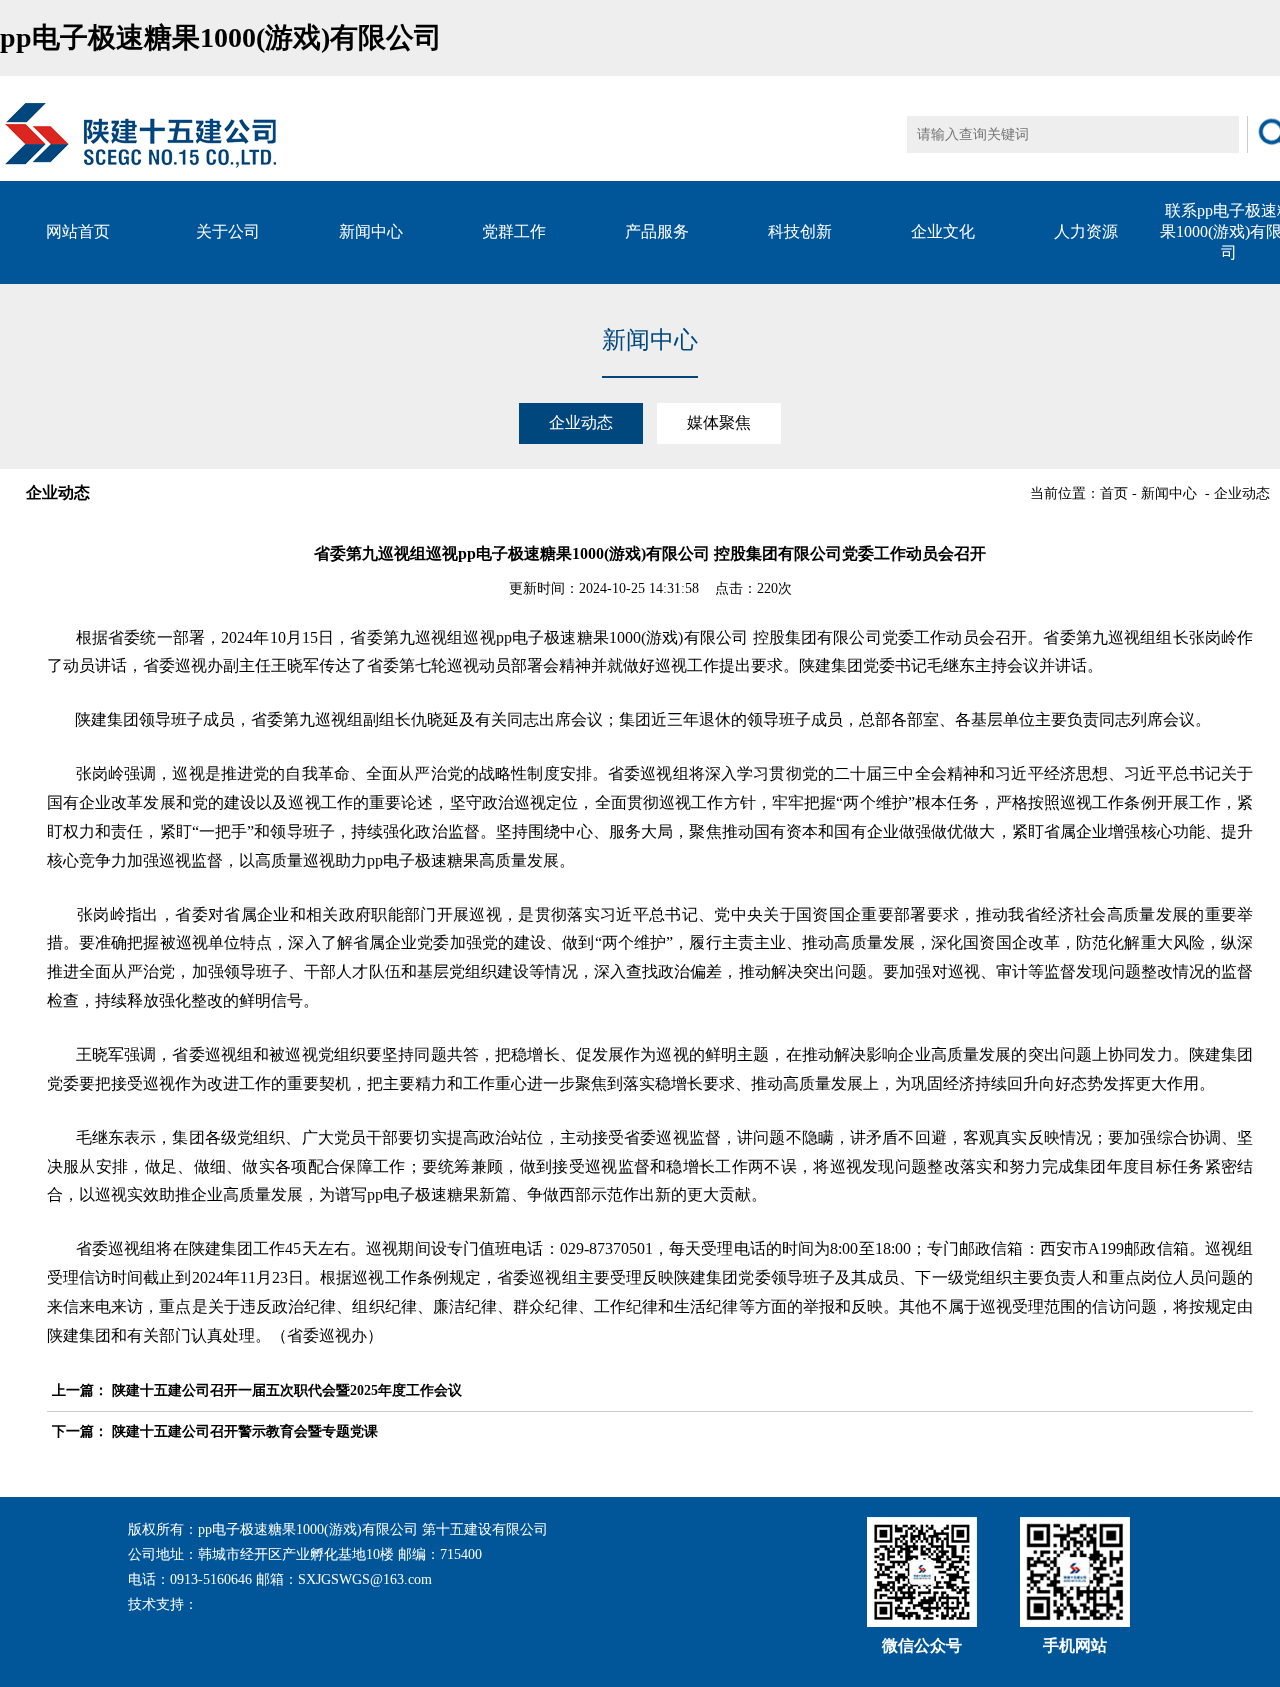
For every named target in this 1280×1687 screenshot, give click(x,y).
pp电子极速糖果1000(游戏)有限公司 (221, 37)
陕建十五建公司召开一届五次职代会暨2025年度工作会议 (287, 1390)
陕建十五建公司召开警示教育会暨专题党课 (245, 1431)
